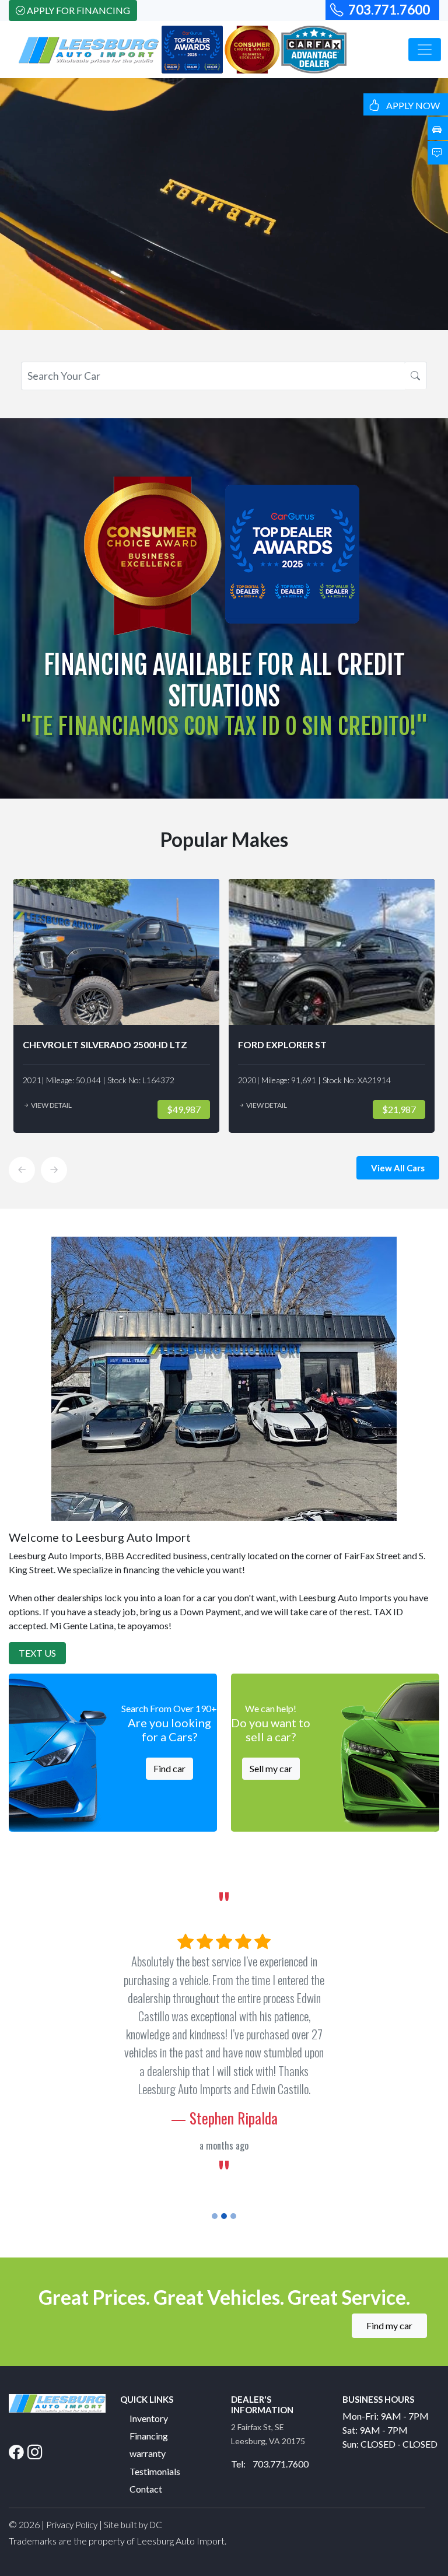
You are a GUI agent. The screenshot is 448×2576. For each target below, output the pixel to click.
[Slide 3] (233, 2162)
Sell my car (271, 1768)
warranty (148, 2399)
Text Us (37, 1653)
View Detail (120, 1105)
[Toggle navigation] (425, 50)
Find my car (389, 2271)
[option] (186, 1006)
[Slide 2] (224, 2162)
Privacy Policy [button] (72, 2470)
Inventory (149, 2363)
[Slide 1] (215, 2162)
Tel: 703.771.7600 (270, 2409)
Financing (149, 2381)
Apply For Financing (78, 10)
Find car (169, 1768)
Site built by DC (133, 2470)
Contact (146, 2435)
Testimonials (155, 2416)
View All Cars (398, 1168)
